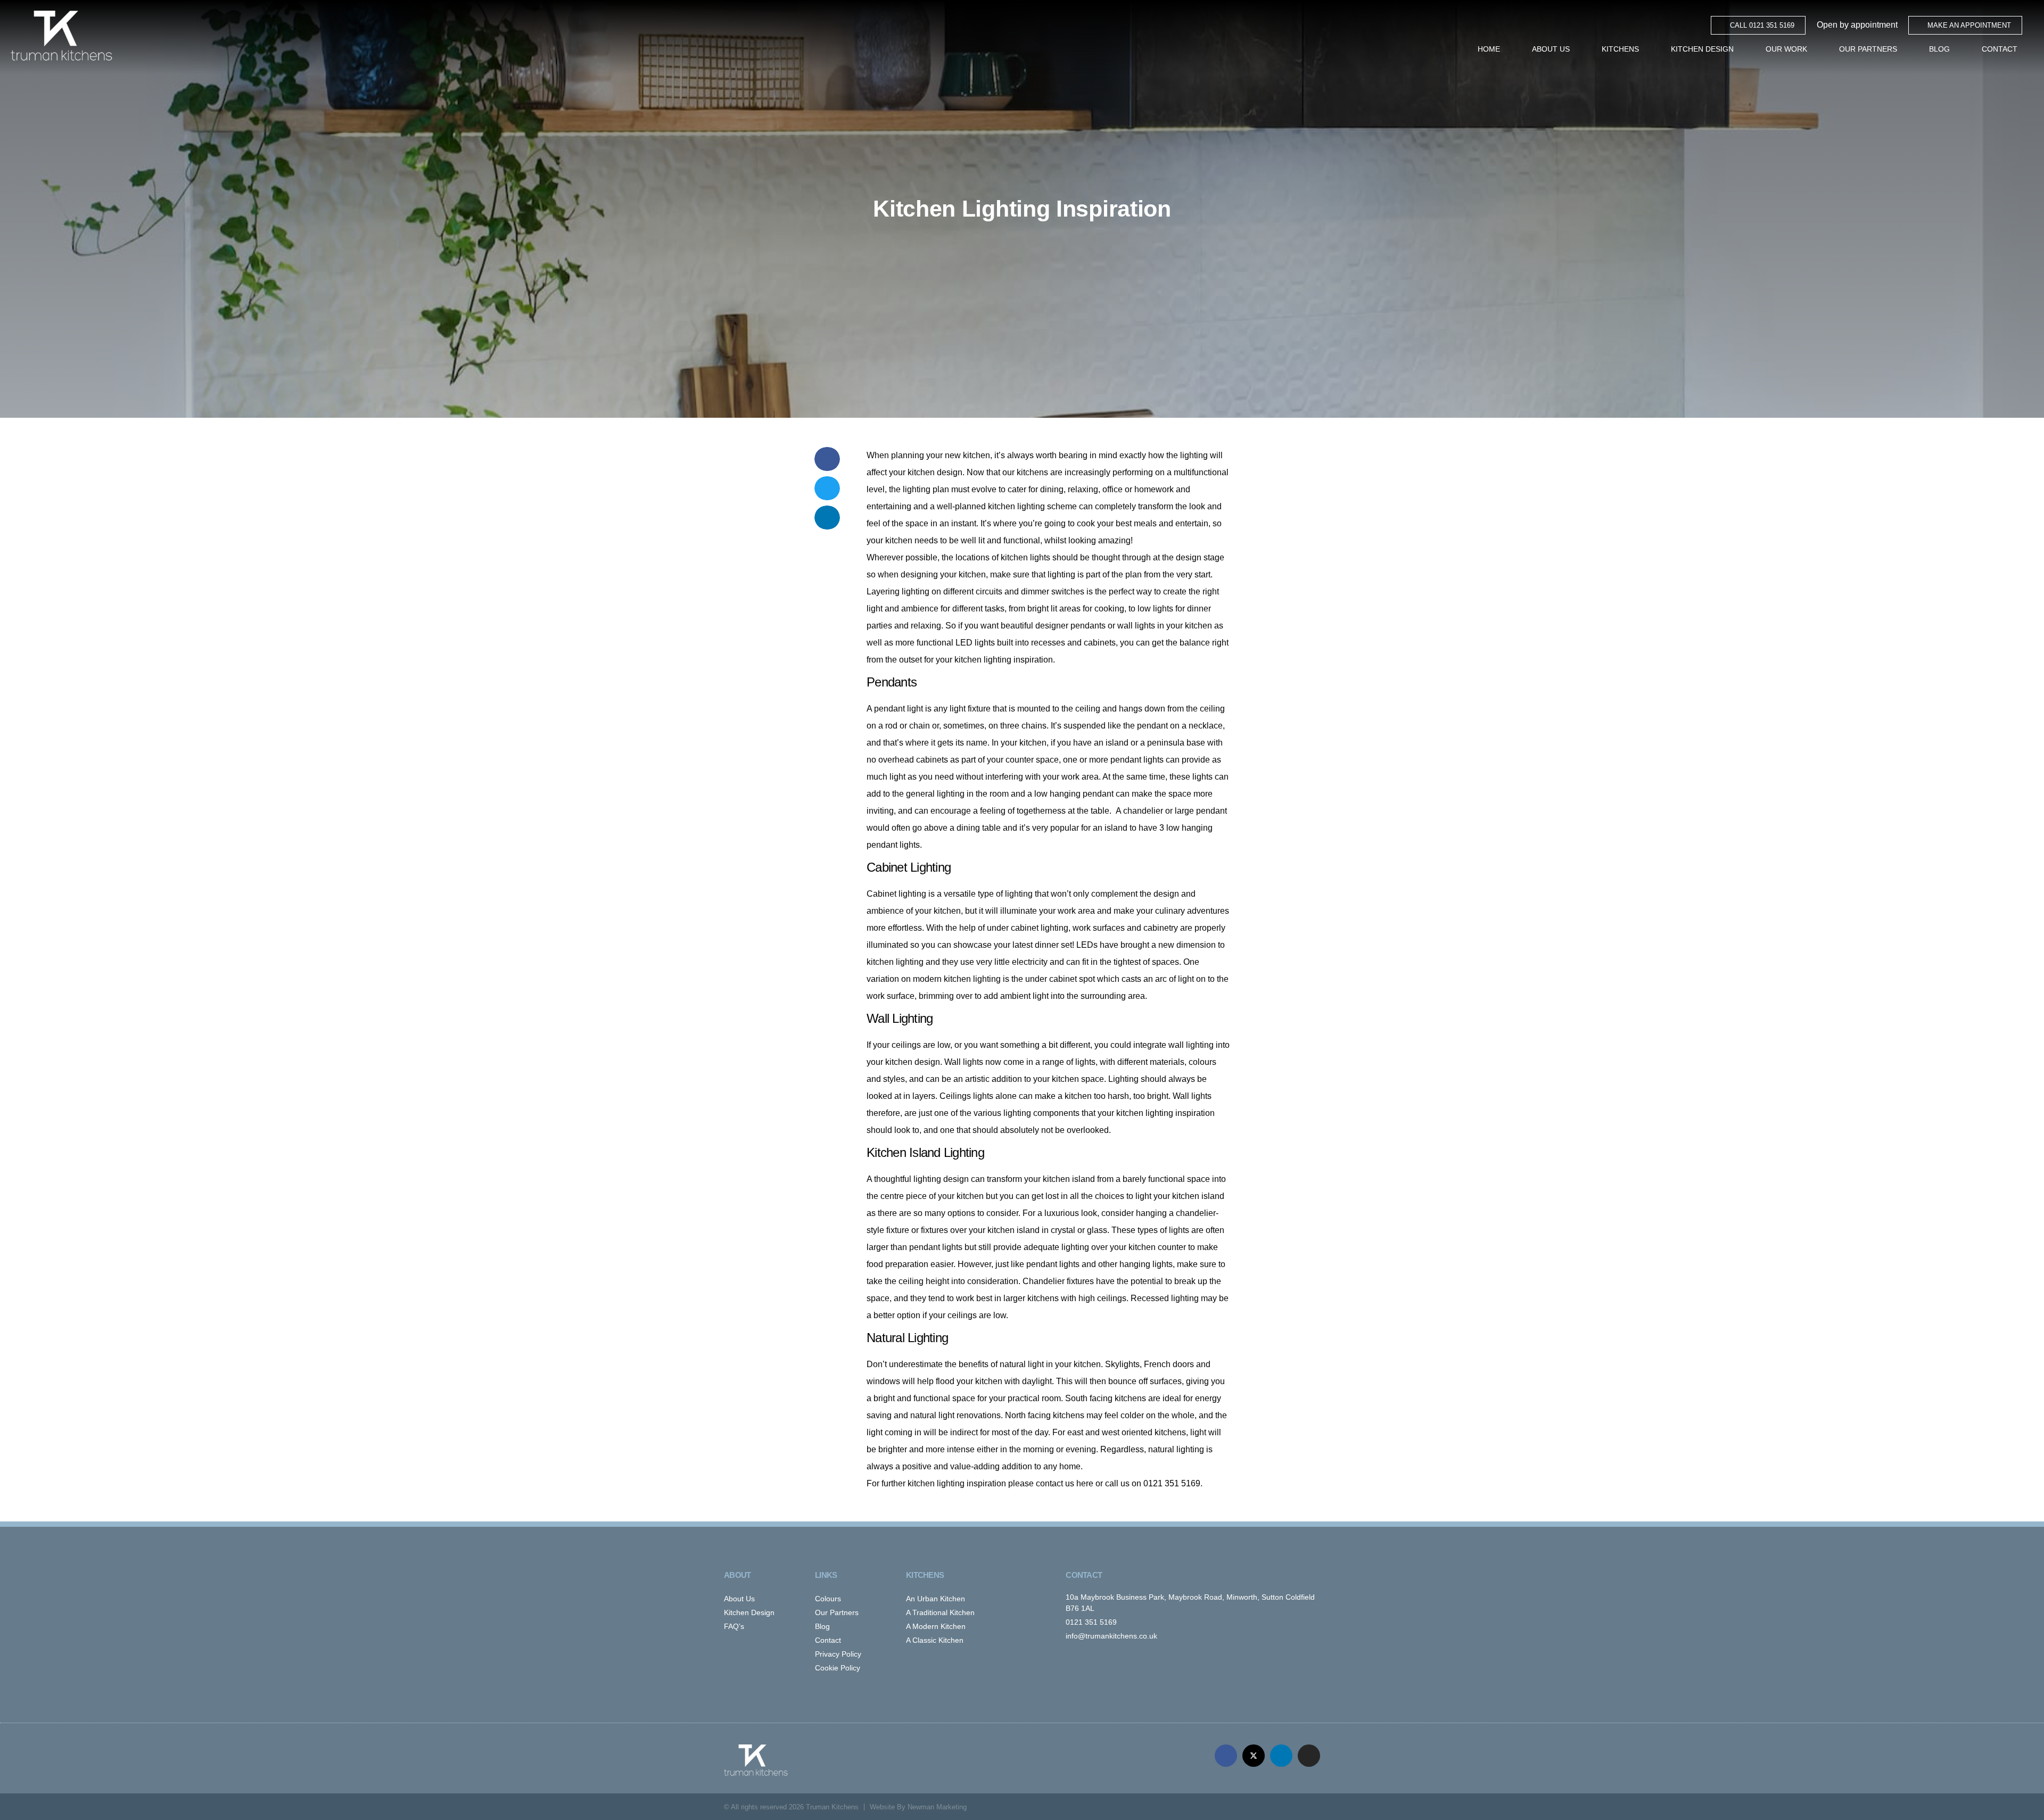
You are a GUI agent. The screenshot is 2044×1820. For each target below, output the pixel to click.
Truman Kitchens (832, 1807)
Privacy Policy (838, 1654)
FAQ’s (734, 1626)
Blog (1939, 49)
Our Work (1786, 49)
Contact (2000, 49)
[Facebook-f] (1226, 1756)
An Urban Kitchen (936, 1599)
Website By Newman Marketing (918, 1807)
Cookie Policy (838, 1668)
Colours (828, 1599)
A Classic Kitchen (935, 1640)
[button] (827, 459)
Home (1489, 49)
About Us (1551, 49)
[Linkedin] (1281, 1756)
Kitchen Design (1702, 49)
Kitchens (1620, 49)
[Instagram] (1309, 1756)
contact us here (1065, 1483)
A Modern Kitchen (936, 1626)
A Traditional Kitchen (940, 1612)
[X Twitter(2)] (1254, 1756)
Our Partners (1868, 49)
